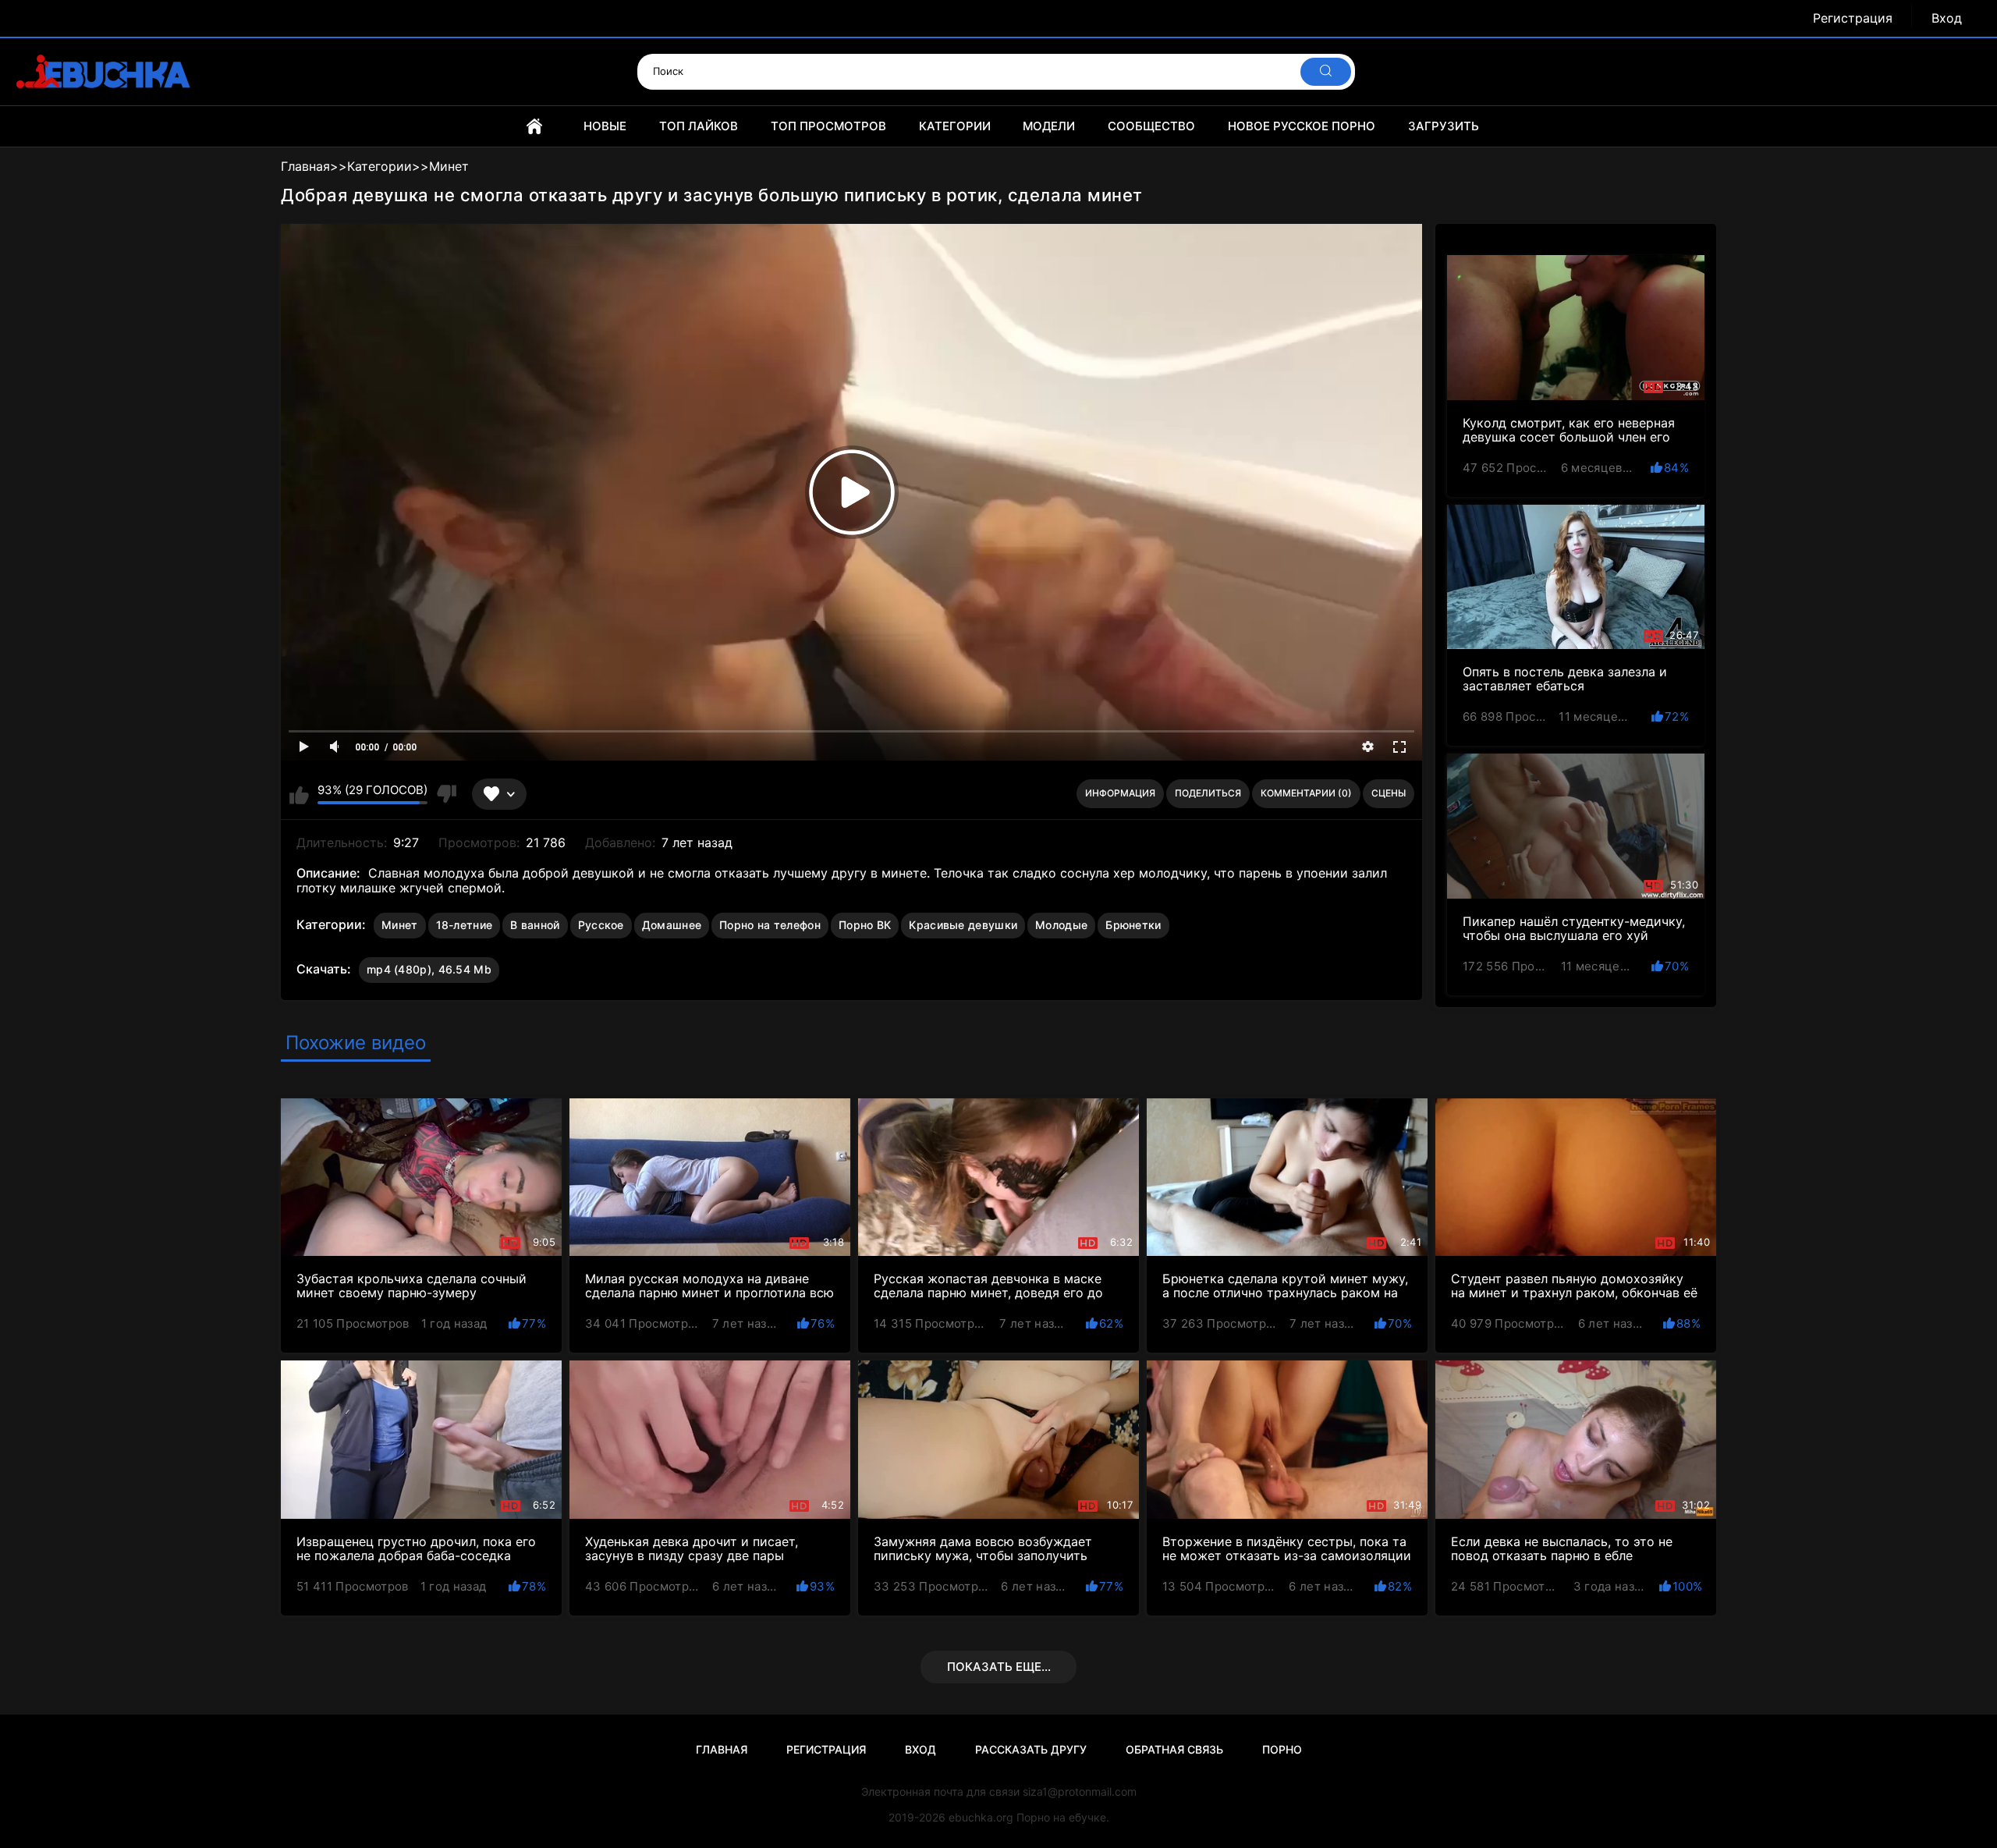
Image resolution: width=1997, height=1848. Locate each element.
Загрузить (1444, 126)
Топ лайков (699, 126)
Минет (400, 925)
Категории (955, 126)
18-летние (465, 925)
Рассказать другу (1031, 1749)
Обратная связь (1174, 1749)
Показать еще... (999, 1667)
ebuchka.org (981, 1817)
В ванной (535, 925)
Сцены (1389, 793)
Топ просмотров (828, 126)
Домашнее (672, 925)
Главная (534, 126)
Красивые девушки (963, 925)
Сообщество (1151, 126)
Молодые (1061, 925)
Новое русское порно (1302, 126)
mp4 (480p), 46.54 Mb (429, 969)
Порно (1282, 1749)
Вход (1947, 18)
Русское (601, 925)
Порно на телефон (770, 925)
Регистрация (1853, 18)
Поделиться (1208, 793)
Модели (1049, 126)
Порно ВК (865, 925)
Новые (605, 126)
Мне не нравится (446, 794)
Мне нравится (299, 794)
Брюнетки (1133, 925)
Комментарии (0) (1306, 793)
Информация (1120, 793)
